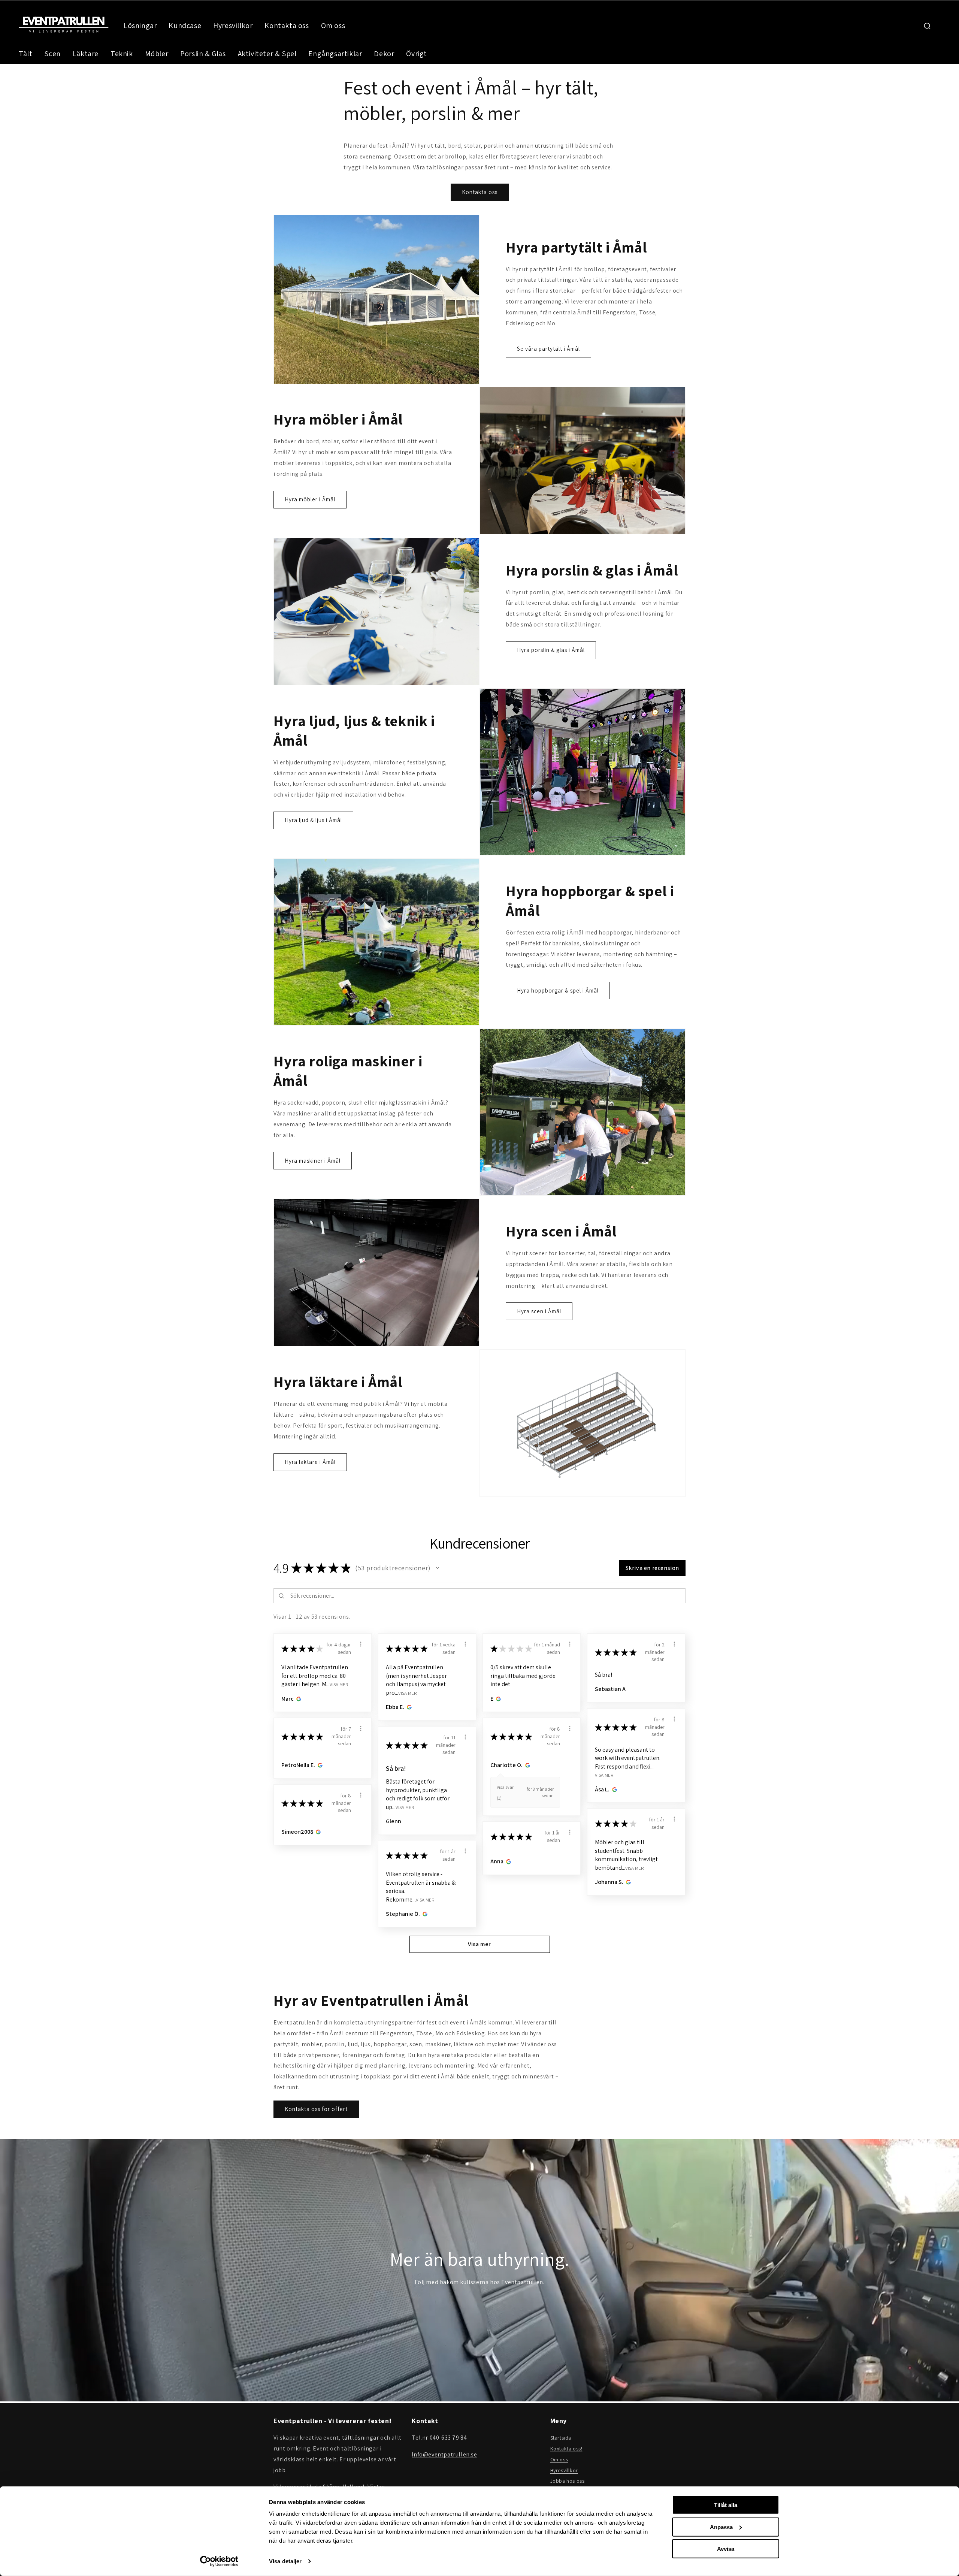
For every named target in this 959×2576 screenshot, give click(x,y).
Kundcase (185, 25)
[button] (438, 1568)
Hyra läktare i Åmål (310, 1462)
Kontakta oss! (566, 2449)
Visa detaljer (285, 2561)
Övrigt (417, 54)
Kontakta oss (287, 25)
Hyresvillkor (233, 25)
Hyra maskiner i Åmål (313, 1161)
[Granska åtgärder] (361, 1644)
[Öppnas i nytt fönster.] (298, 1699)
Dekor (384, 54)
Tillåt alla (726, 2505)
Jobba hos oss (568, 2481)
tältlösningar (361, 2438)
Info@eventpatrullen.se (444, 2454)
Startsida (561, 2438)
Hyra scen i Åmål (539, 1311)
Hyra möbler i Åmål (310, 499)
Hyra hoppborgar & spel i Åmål (558, 990)
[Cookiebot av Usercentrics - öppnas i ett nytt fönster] (219, 2561)
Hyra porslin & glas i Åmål (551, 650)
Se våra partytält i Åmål (548, 349)
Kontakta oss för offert (316, 2109)
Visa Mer (339, 1684)
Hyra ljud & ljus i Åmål (313, 820)
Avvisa (726, 2549)
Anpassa (721, 2527)
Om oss (333, 25)
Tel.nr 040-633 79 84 (439, 2438)
